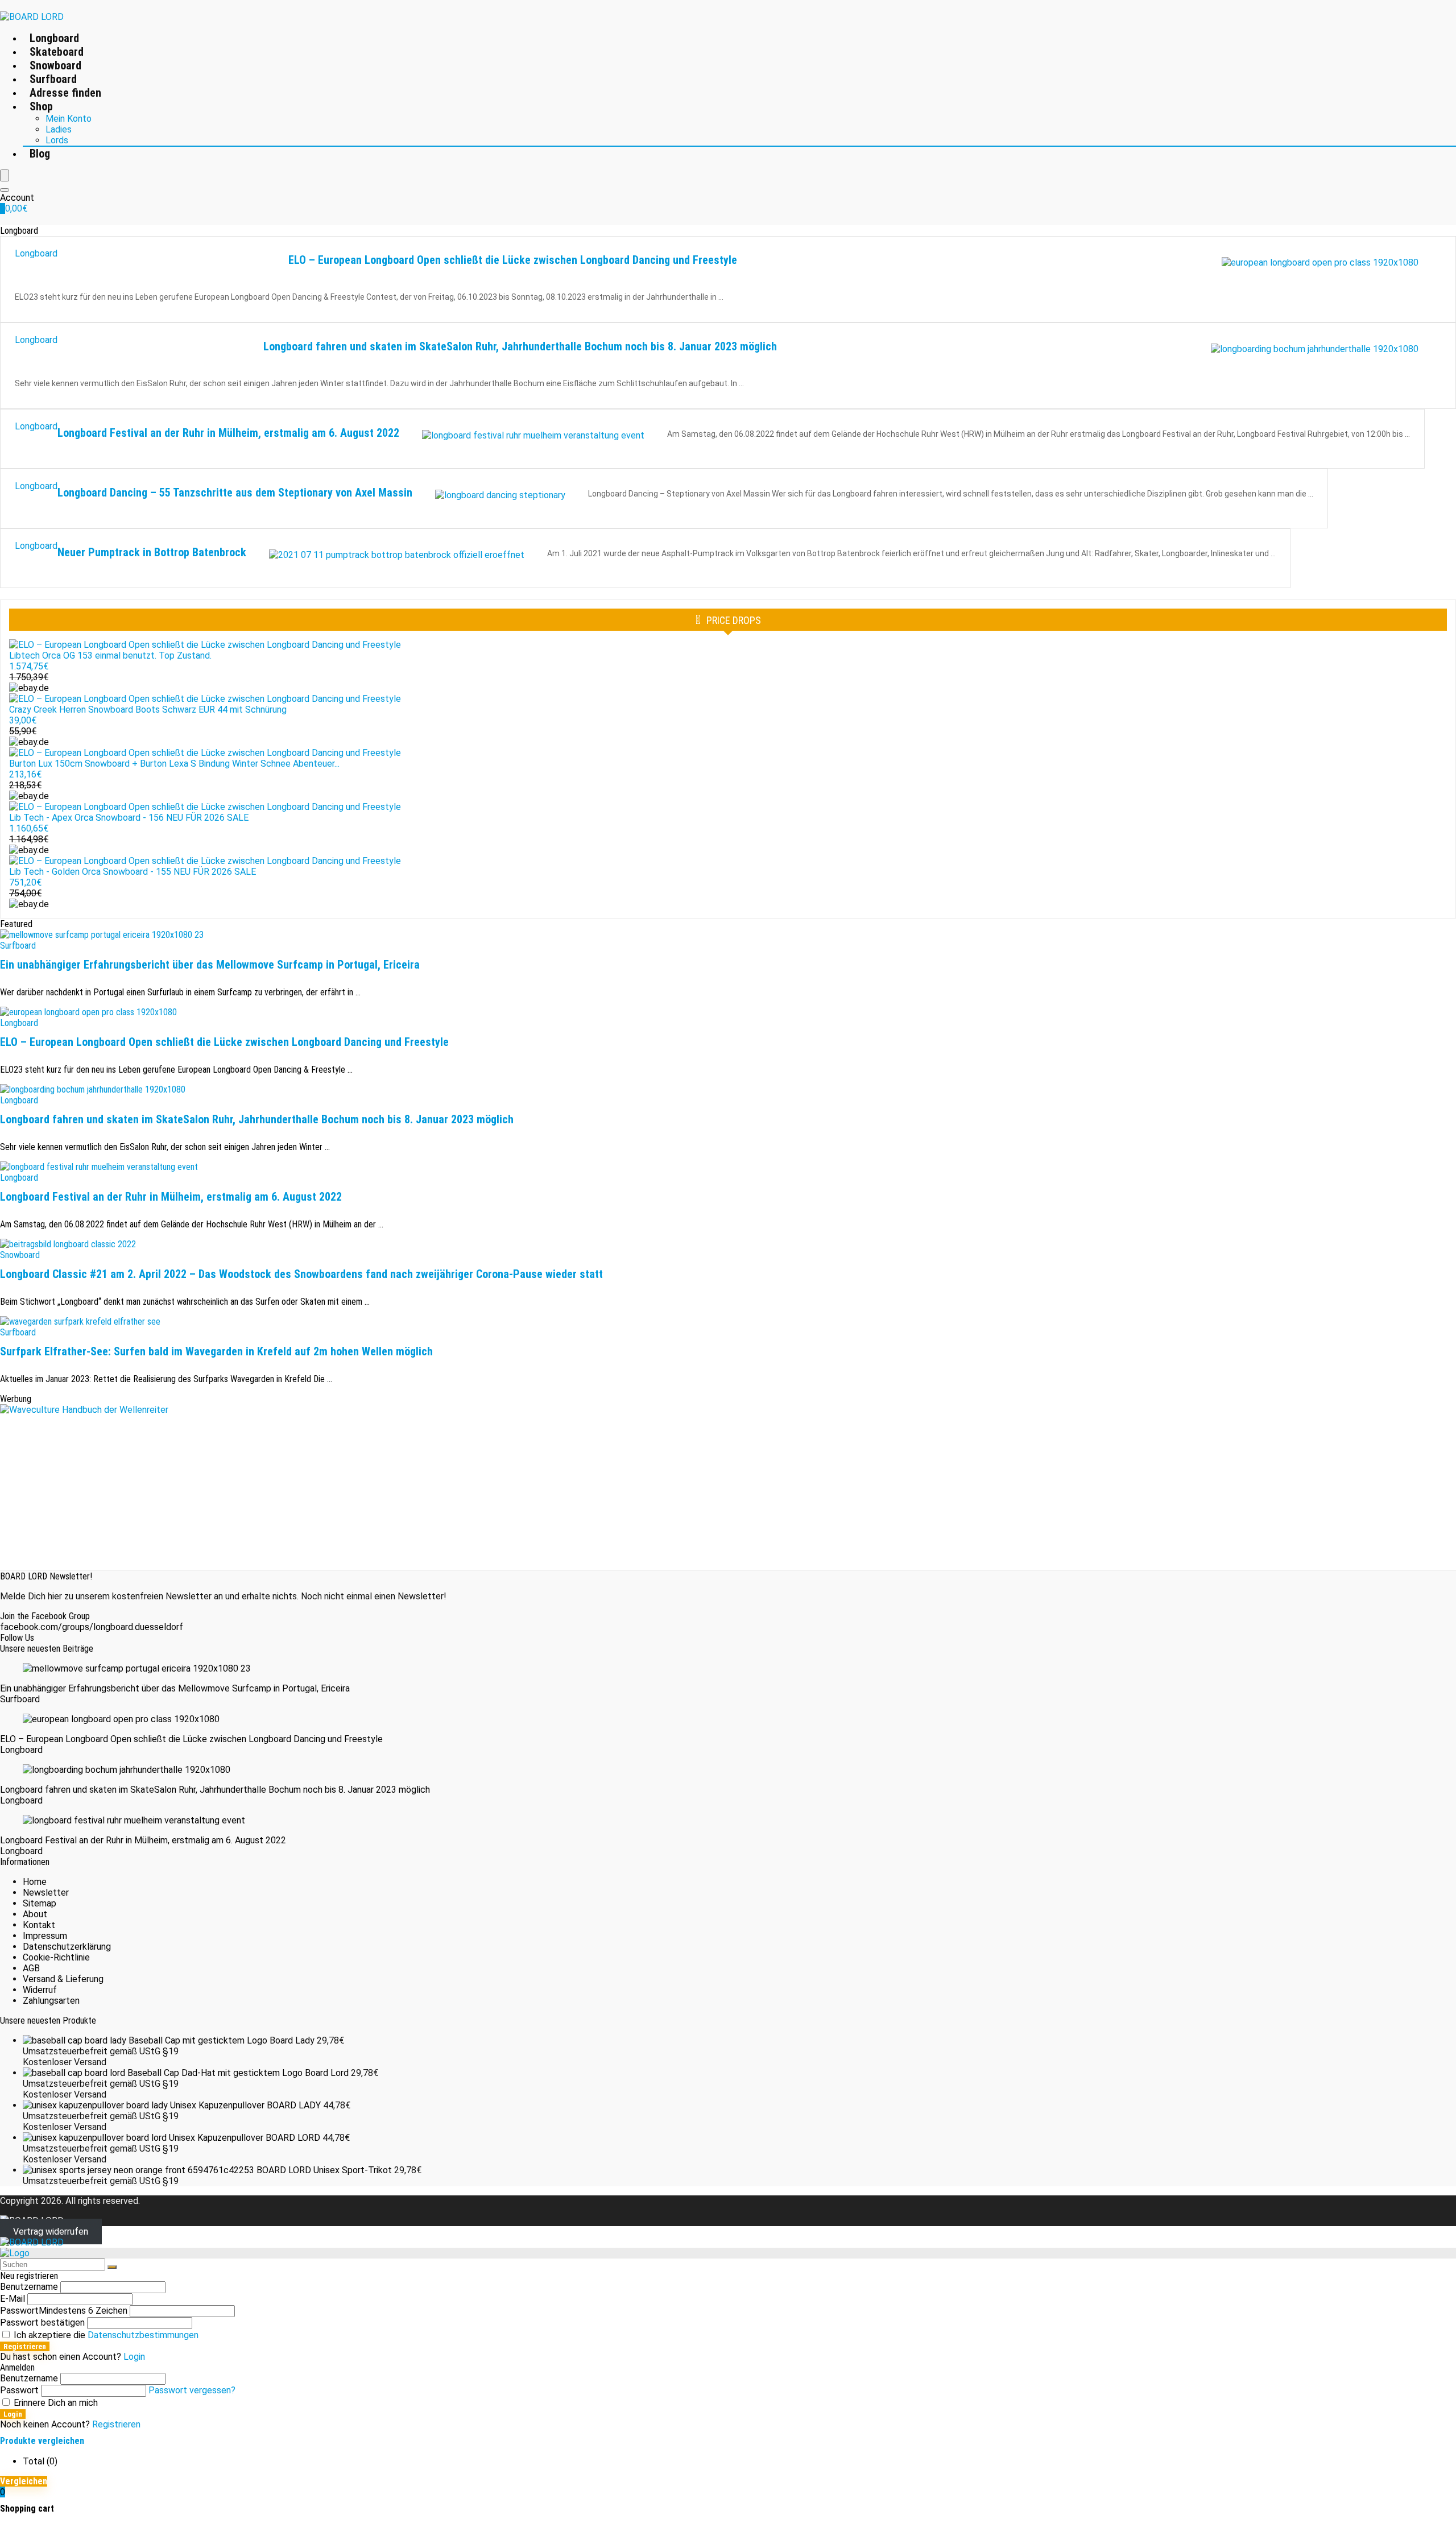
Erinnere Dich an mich (55, 2403)
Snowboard (55, 65)
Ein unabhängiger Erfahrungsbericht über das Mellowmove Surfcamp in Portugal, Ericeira (210, 965)
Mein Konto (69, 119)
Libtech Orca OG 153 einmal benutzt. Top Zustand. (110, 655)
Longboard (54, 38)
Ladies (59, 129)
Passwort (64, 2311)
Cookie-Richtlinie (56, 1957)
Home (35, 1882)
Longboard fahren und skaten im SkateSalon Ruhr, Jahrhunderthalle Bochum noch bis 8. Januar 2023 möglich (520, 346)
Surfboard (53, 79)
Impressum (45, 1936)
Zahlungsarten (51, 2001)
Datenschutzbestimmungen (143, 2335)
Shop (41, 106)
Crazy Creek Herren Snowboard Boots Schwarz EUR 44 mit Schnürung (148, 710)
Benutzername (29, 2287)
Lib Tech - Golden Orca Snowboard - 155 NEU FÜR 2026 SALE (133, 872)
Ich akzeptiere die (105, 2335)
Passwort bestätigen (42, 2323)
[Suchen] (112, 2267)
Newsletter (46, 1893)
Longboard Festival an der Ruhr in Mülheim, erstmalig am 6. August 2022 (228, 433)
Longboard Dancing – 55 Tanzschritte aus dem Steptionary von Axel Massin (235, 493)
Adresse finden (65, 93)
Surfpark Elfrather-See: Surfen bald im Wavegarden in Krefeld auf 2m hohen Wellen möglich (216, 1351)
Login (13, 2414)
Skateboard (57, 52)
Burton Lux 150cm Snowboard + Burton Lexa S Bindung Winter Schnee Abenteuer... (174, 764)
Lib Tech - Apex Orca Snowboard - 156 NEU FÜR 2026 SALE (129, 818)
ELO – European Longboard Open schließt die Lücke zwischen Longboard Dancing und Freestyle (513, 260)
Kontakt (39, 1925)
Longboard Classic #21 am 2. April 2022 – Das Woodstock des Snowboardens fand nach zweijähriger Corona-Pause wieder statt (301, 1274)
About (35, 1914)
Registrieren (25, 2346)
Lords (57, 140)
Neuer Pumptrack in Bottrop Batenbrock (152, 552)
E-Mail (13, 2299)
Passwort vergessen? (192, 2390)
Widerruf (40, 1990)
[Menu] (5, 175)
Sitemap (40, 1903)
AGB (31, 1968)
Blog (40, 154)
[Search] (5, 190)
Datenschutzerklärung (67, 1947)
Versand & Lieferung (63, 1979)
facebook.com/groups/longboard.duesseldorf (92, 1627)
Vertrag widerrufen (51, 2232)
